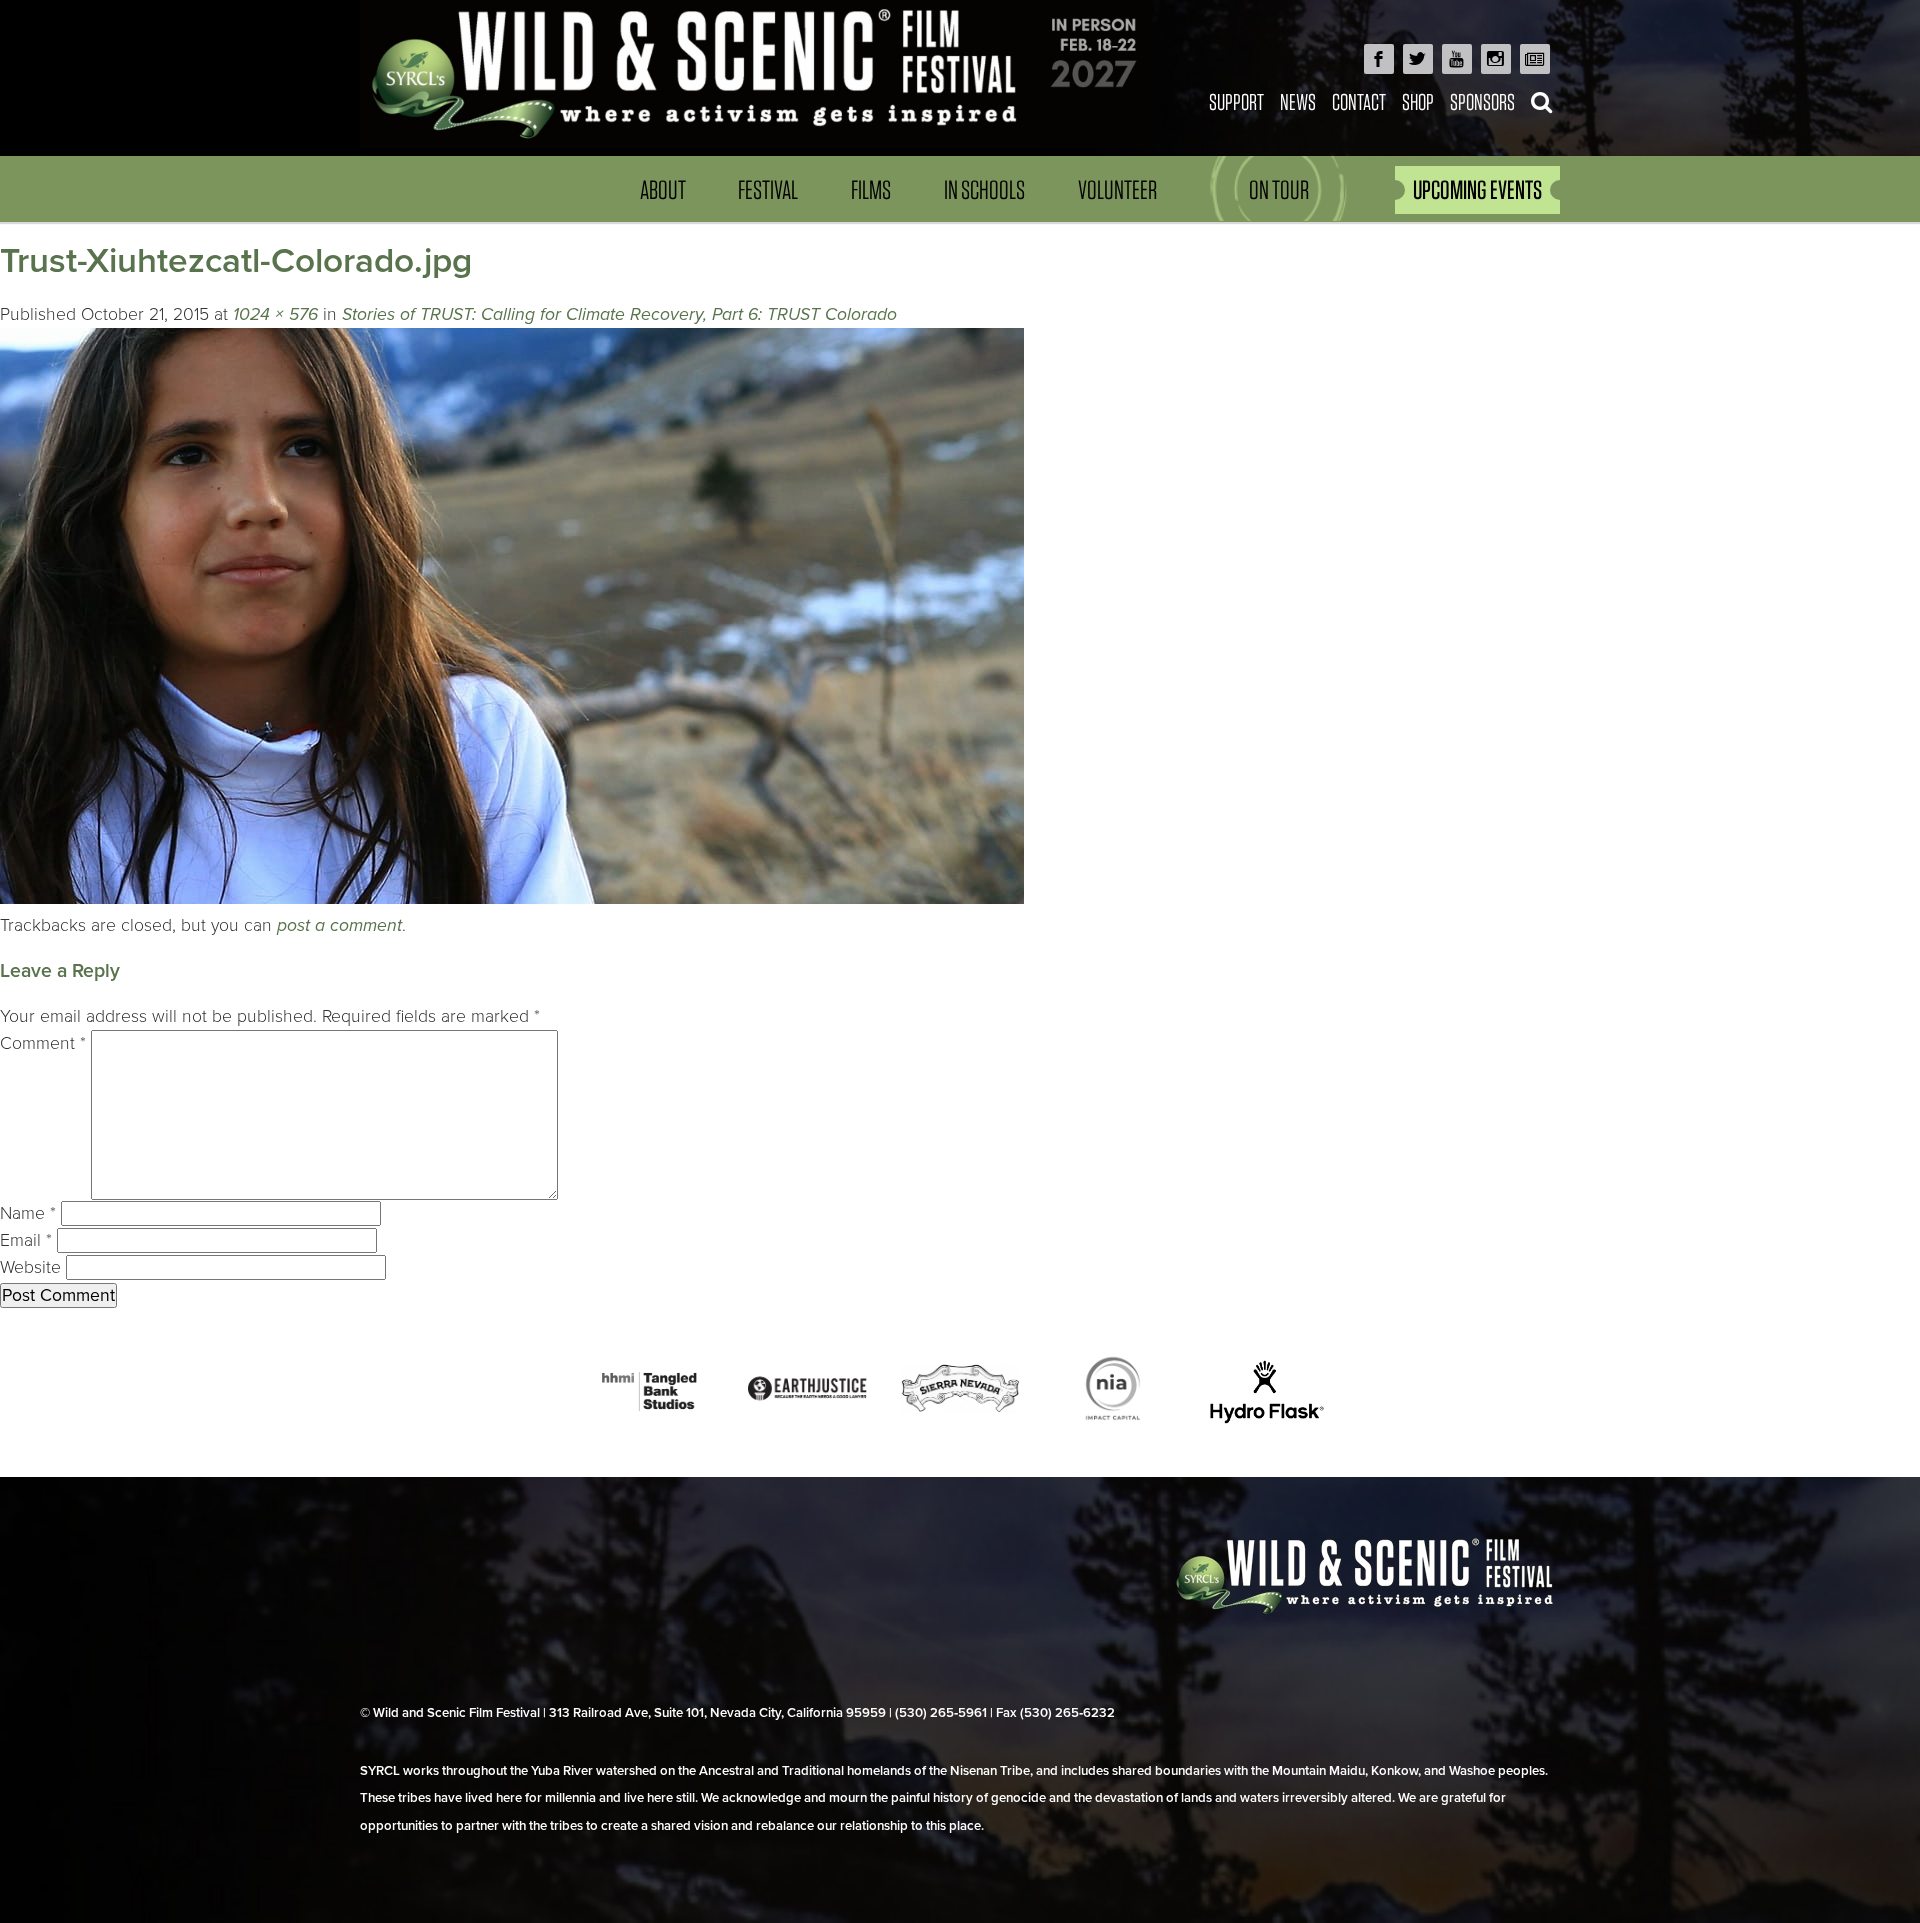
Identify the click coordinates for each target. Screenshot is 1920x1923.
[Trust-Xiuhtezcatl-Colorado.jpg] (512, 898)
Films (871, 189)
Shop (1418, 101)
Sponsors (1482, 101)
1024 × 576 (275, 314)
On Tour (1279, 189)
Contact (1359, 101)
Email (26, 1240)
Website (30, 1267)
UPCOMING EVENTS (1477, 189)
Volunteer (1117, 189)
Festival (768, 189)
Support (1236, 101)
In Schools (984, 189)
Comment (43, 1043)
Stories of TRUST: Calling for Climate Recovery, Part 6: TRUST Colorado (619, 314)
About (663, 189)
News (1298, 101)
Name (28, 1213)
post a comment (339, 925)
